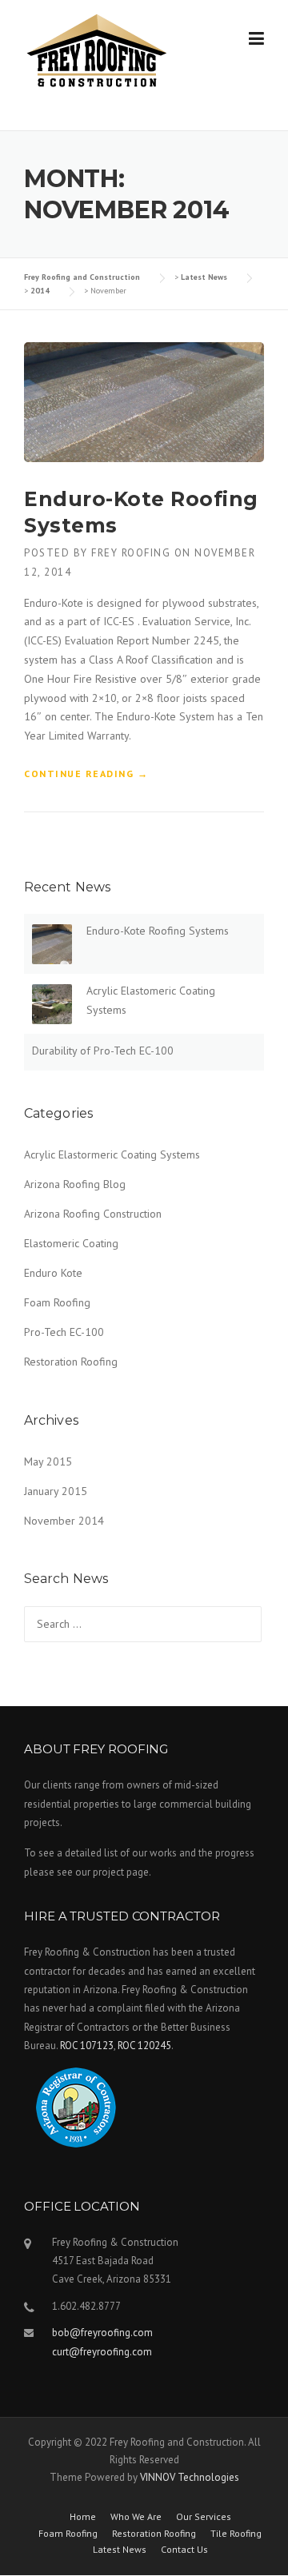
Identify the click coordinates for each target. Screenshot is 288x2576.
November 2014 (64, 1521)
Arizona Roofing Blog (75, 1184)
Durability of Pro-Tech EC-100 (103, 1051)
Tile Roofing (236, 2534)
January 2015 (56, 1491)
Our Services (204, 2517)
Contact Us (184, 2550)
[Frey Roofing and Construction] (97, 50)
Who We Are (136, 2517)
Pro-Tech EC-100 (64, 1332)
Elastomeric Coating (71, 1243)
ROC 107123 (87, 2046)
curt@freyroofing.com (102, 2352)
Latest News (120, 2550)
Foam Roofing (57, 1302)
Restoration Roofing (71, 1362)
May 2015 (48, 1461)
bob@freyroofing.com (102, 2333)
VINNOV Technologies (190, 2477)
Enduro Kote (53, 1273)
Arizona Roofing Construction (93, 1214)
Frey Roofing (131, 553)
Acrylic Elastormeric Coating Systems (112, 1154)
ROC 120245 (144, 2046)
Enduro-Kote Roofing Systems (158, 931)
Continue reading (86, 774)
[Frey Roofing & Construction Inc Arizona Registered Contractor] (76, 2118)
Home (83, 2517)
